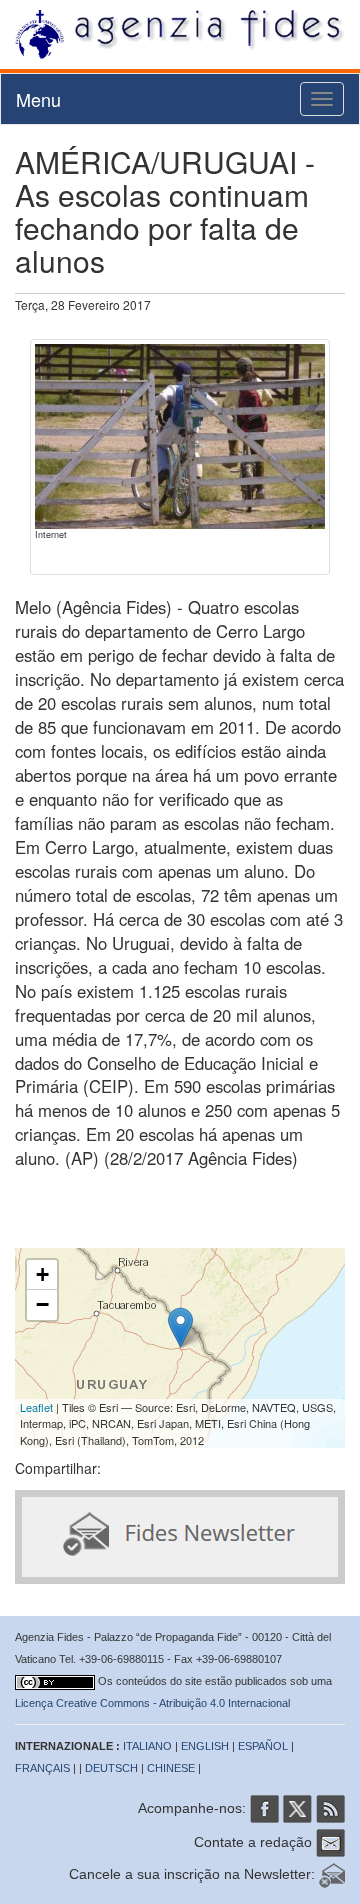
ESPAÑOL (263, 1746)
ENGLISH (205, 1746)
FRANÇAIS (42, 1768)
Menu (38, 99)
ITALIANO (147, 1746)
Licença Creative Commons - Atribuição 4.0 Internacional (152, 1703)
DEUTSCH (111, 1768)
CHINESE (171, 1768)
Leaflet (36, 1407)
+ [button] (42, 1274)
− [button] (42, 1304)
